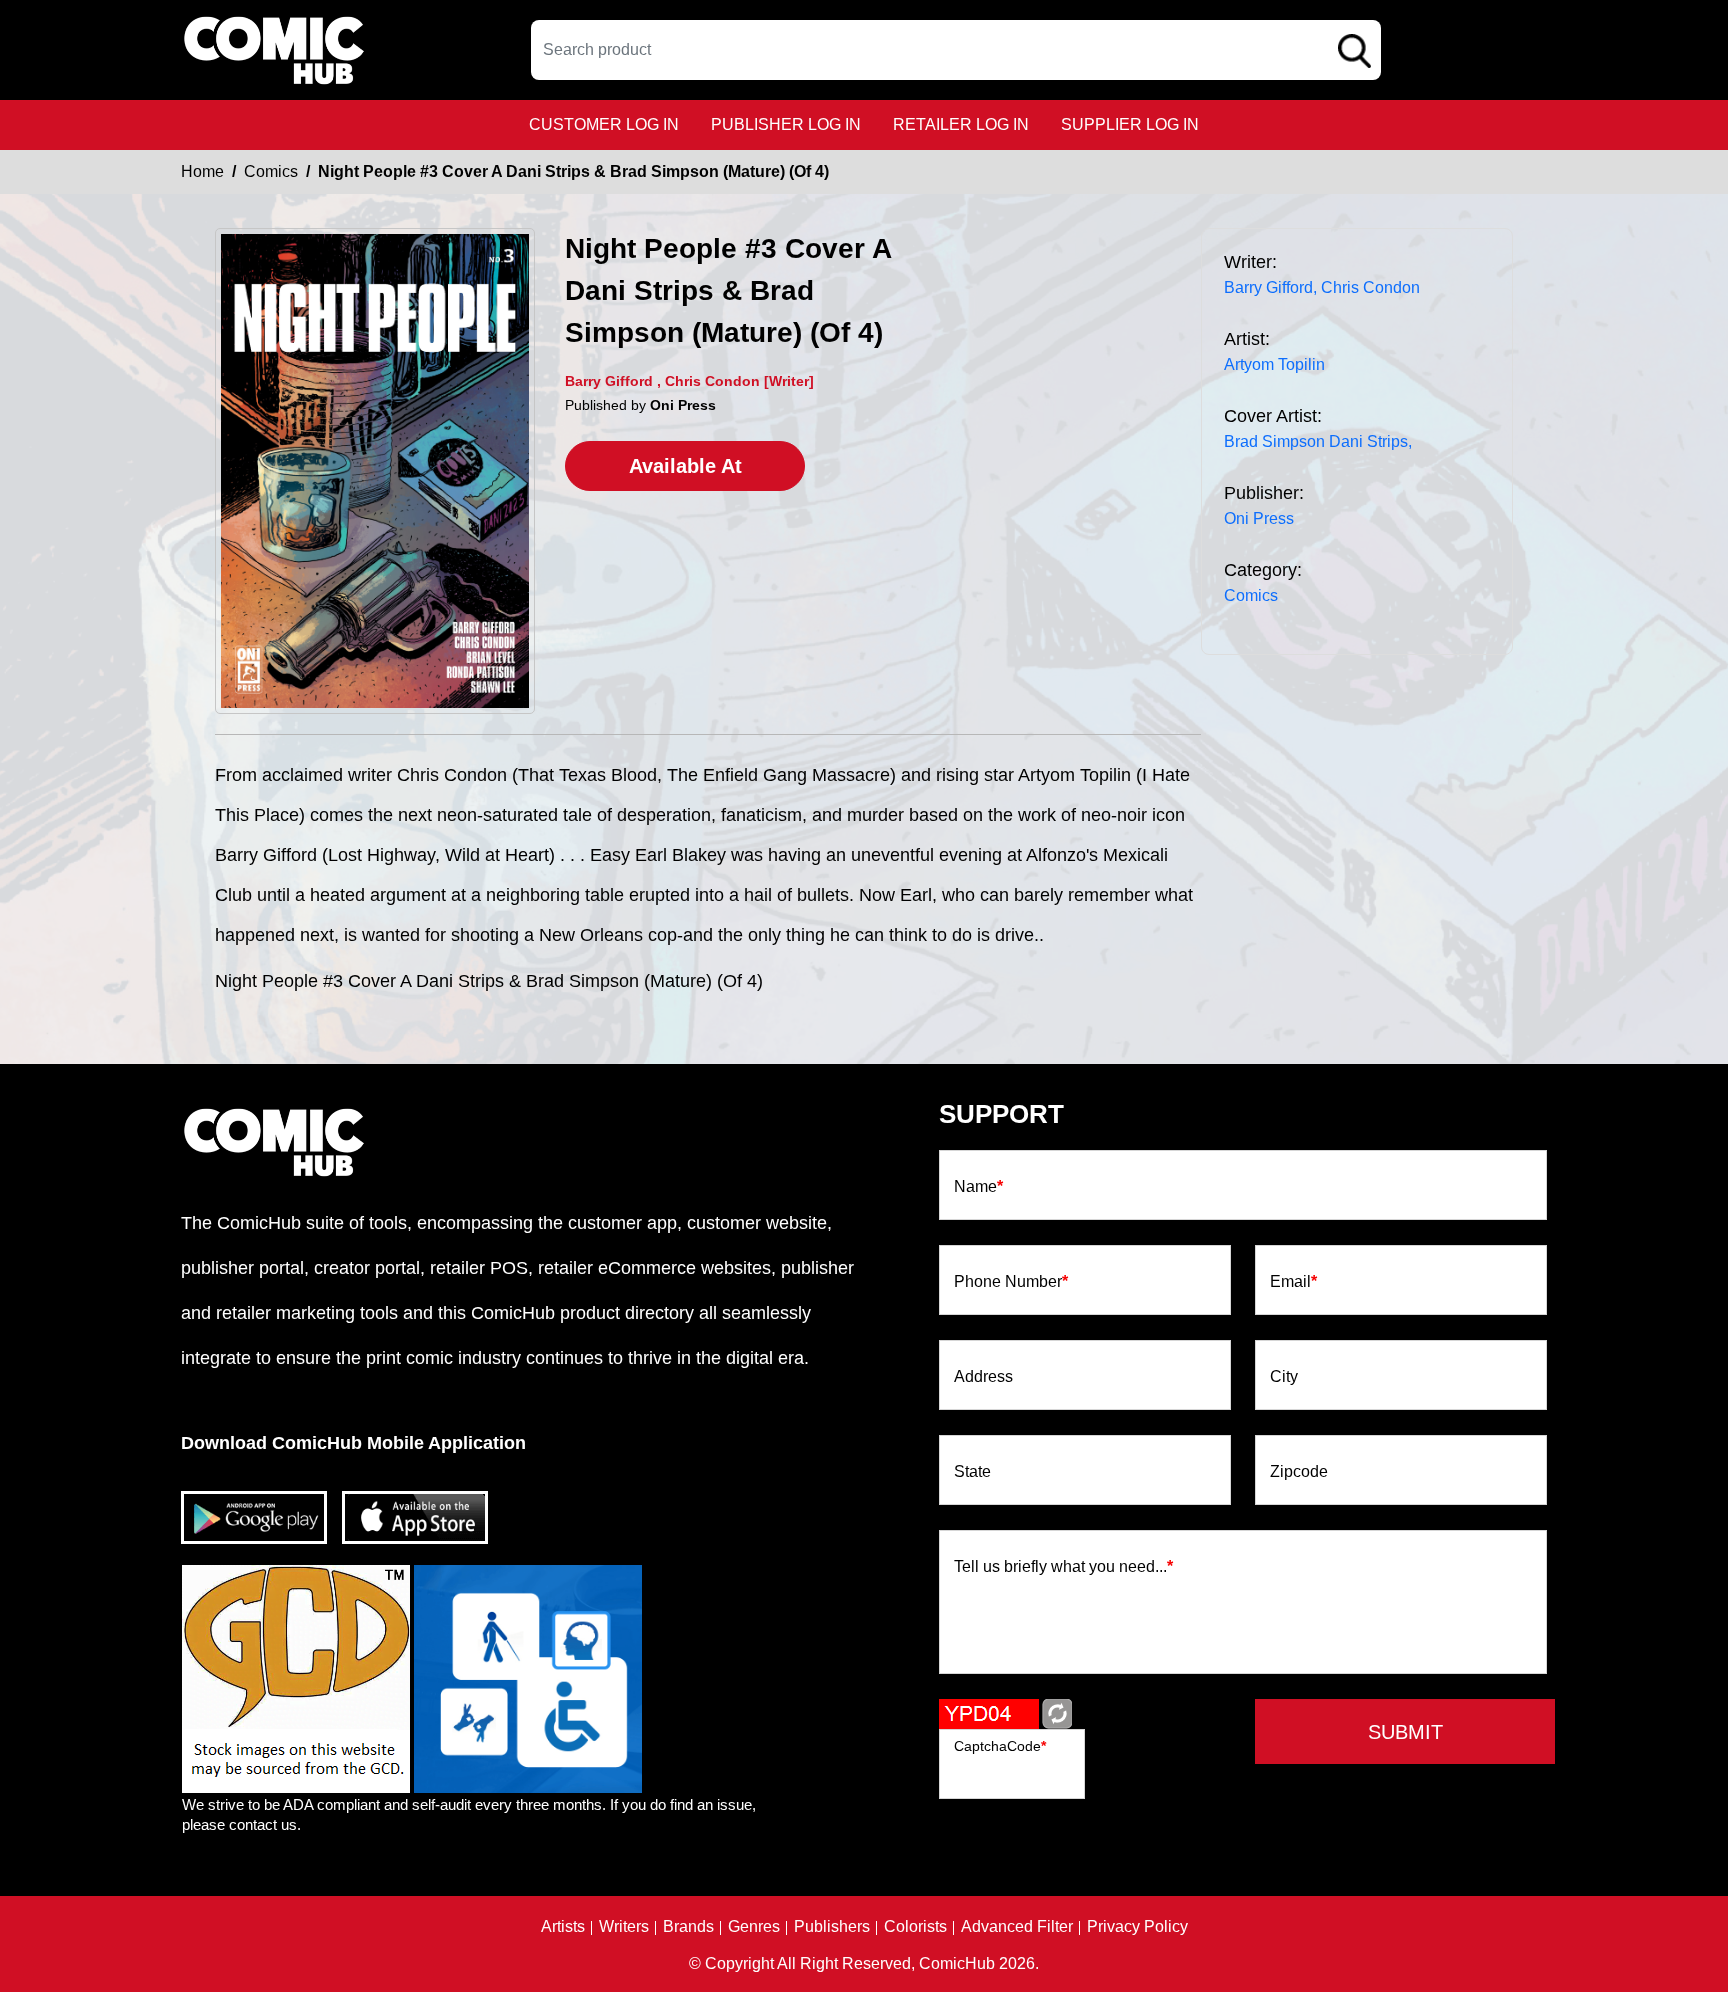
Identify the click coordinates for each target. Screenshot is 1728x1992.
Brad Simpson (1274, 441)
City (1284, 1377)
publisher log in (786, 124)
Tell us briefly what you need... (1063, 1567)
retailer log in (961, 124)
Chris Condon (1370, 287)
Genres (754, 1927)
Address (983, 1377)
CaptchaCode (1000, 1746)
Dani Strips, (1370, 441)
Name (978, 1187)
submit (1405, 1732)
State (972, 1472)
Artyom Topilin (1274, 364)
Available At (685, 466)
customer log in (604, 124)
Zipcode (1299, 1472)
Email (1293, 1282)
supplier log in (1130, 124)
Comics (271, 171)
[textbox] (956, 50)
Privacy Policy (1137, 1927)
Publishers (832, 1927)
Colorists (915, 1927)
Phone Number (1011, 1282)
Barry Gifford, (1270, 287)
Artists (563, 1927)
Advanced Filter (1017, 1927)
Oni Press (1259, 518)
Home (202, 171)
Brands (688, 1927)
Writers (624, 1927)
